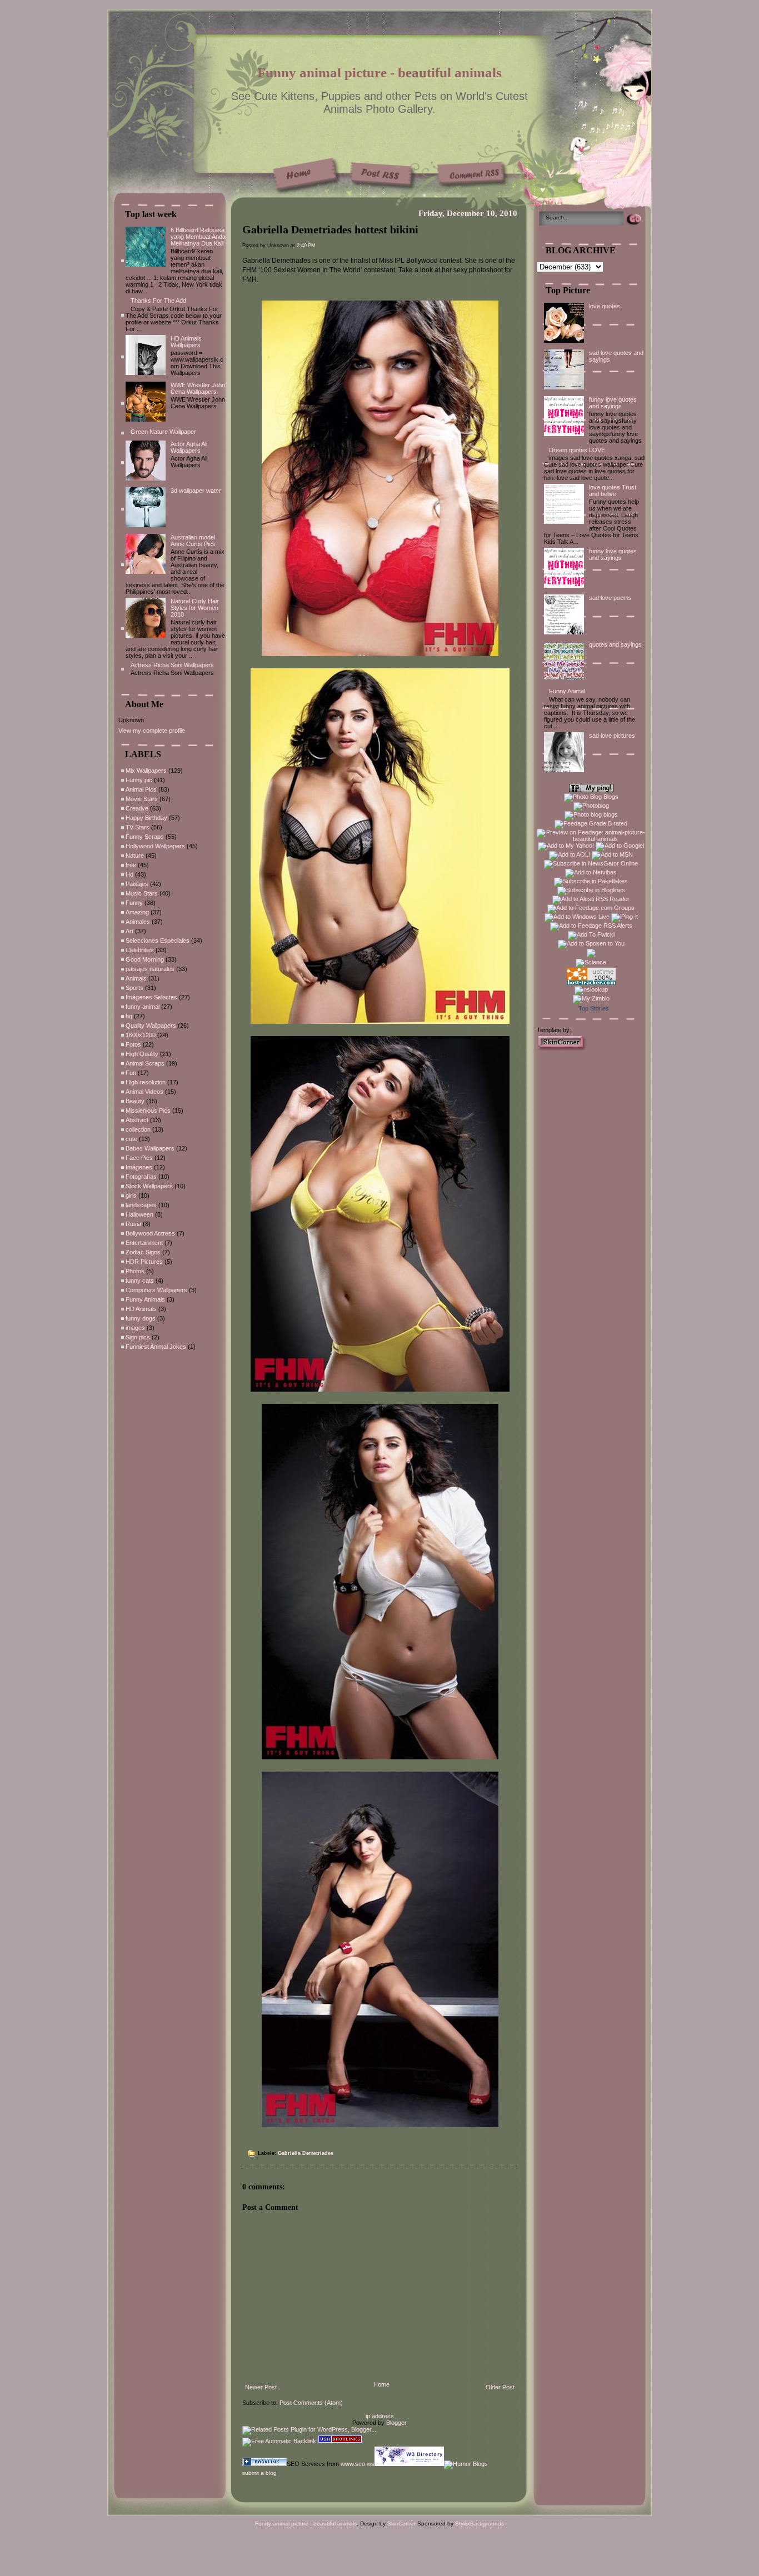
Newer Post (261, 2387)
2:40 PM (306, 246)
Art (129, 931)
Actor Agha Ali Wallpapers (189, 447)
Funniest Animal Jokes (156, 1347)
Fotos (133, 1044)
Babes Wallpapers (150, 1148)
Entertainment (144, 1243)
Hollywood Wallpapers (155, 846)
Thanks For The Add (158, 301)
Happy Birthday (146, 818)
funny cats (140, 1281)
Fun (131, 1073)
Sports (134, 988)
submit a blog (259, 2473)
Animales (138, 922)
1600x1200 (141, 1035)
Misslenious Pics (148, 1111)
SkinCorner (401, 2524)
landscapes (141, 1205)
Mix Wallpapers (146, 771)
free (131, 865)
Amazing (137, 912)
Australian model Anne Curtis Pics (193, 541)
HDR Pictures (144, 1262)
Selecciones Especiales (158, 941)
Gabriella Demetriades (306, 2153)
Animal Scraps (145, 1063)
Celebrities (140, 950)
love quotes (605, 306)
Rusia (133, 1224)
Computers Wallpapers (156, 1290)
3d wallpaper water (196, 491)
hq (129, 1016)
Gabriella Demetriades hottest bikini (330, 229)
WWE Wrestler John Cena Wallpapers (198, 388)
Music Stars (142, 893)
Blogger (396, 2423)
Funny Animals (145, 1299)
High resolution (146, 1082)
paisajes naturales (150, 969)
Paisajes (137, 884)
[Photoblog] (591, 806)
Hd (129, 874)
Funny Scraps (145, 837)
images (135, 1328)
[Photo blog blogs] (591, 814)
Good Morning (145, 959)
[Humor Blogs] (466, 2464)
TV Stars (138, 827)
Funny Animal (567, 691)
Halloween (139, 1214)
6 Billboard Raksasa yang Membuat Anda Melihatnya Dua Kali (198, 237)
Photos (135, 1271)
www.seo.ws (358, 2464)
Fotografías (141, 1177)
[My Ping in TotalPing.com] (591, 790)
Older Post (500, 2387)
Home (381, 2384)
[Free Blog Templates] (562, 1048)
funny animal (143, 1007)
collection (138, 1129)
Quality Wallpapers (151, 1026)
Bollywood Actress (150, 1233)
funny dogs (141, 1318)
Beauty (135, 1101)
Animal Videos (144, 1092)
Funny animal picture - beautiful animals (379, 72)
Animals (136, 978)
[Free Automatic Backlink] (279, 2441)
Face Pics (139, 1158)
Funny (134, 903)
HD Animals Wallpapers (186, 342)
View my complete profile (152, 731)
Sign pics (138, 1337)
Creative (137, 808)
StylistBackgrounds (480, 2524)
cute (131, 1139)
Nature (135, 856)
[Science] (591, 962)
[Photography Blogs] (591, 956)
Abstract (137, 1120)
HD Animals (141, 1309)
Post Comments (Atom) (311, 2403)
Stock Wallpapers (149, 1186)
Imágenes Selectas (151, 997)
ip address (380, 2416)
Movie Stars (142, 799)
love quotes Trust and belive (613, 491)
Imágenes (139, 1167)
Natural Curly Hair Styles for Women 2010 (195, 608)
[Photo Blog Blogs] (591, 797)
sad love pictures (612, 736)
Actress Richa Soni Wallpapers (172, 665)
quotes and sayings (615, 644)
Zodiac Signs (143, 1252)
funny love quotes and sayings (613, 403)
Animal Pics (141, 789)
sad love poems (610, 598)
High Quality (142, 1054)
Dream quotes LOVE (577, 450)
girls (131, 1196)
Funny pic (139, 780)
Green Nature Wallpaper (163, 432)
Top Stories (594, 1008)
